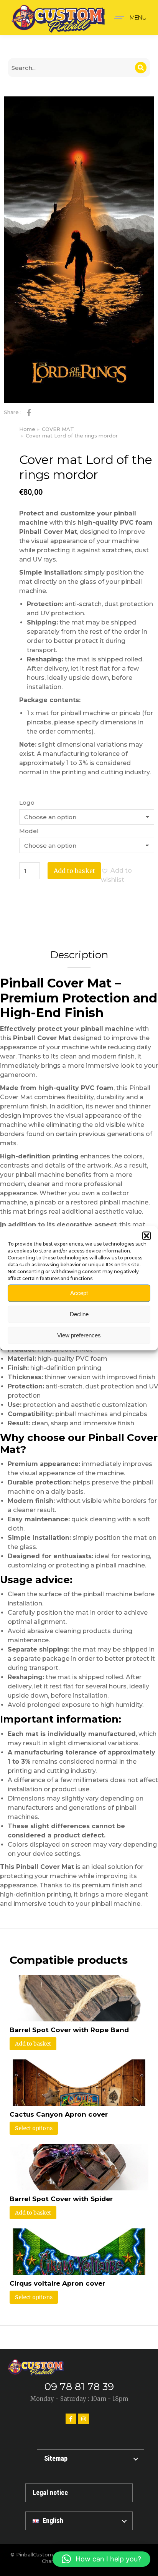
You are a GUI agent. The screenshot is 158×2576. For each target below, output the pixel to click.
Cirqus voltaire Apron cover (57, 2283)
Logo (27, 803)
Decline (79, 1314)
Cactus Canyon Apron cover (59, 2114)
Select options (34, 2128)
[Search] (141, 68)
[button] (146, 1236)
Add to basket (74, 871)
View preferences (79, 1335)
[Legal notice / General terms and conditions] (79, 2493)
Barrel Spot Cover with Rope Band (69, 2030)
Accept (79, 1293)
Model (29, 831)
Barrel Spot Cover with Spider (61, 2199)
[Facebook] (71, 2419)
